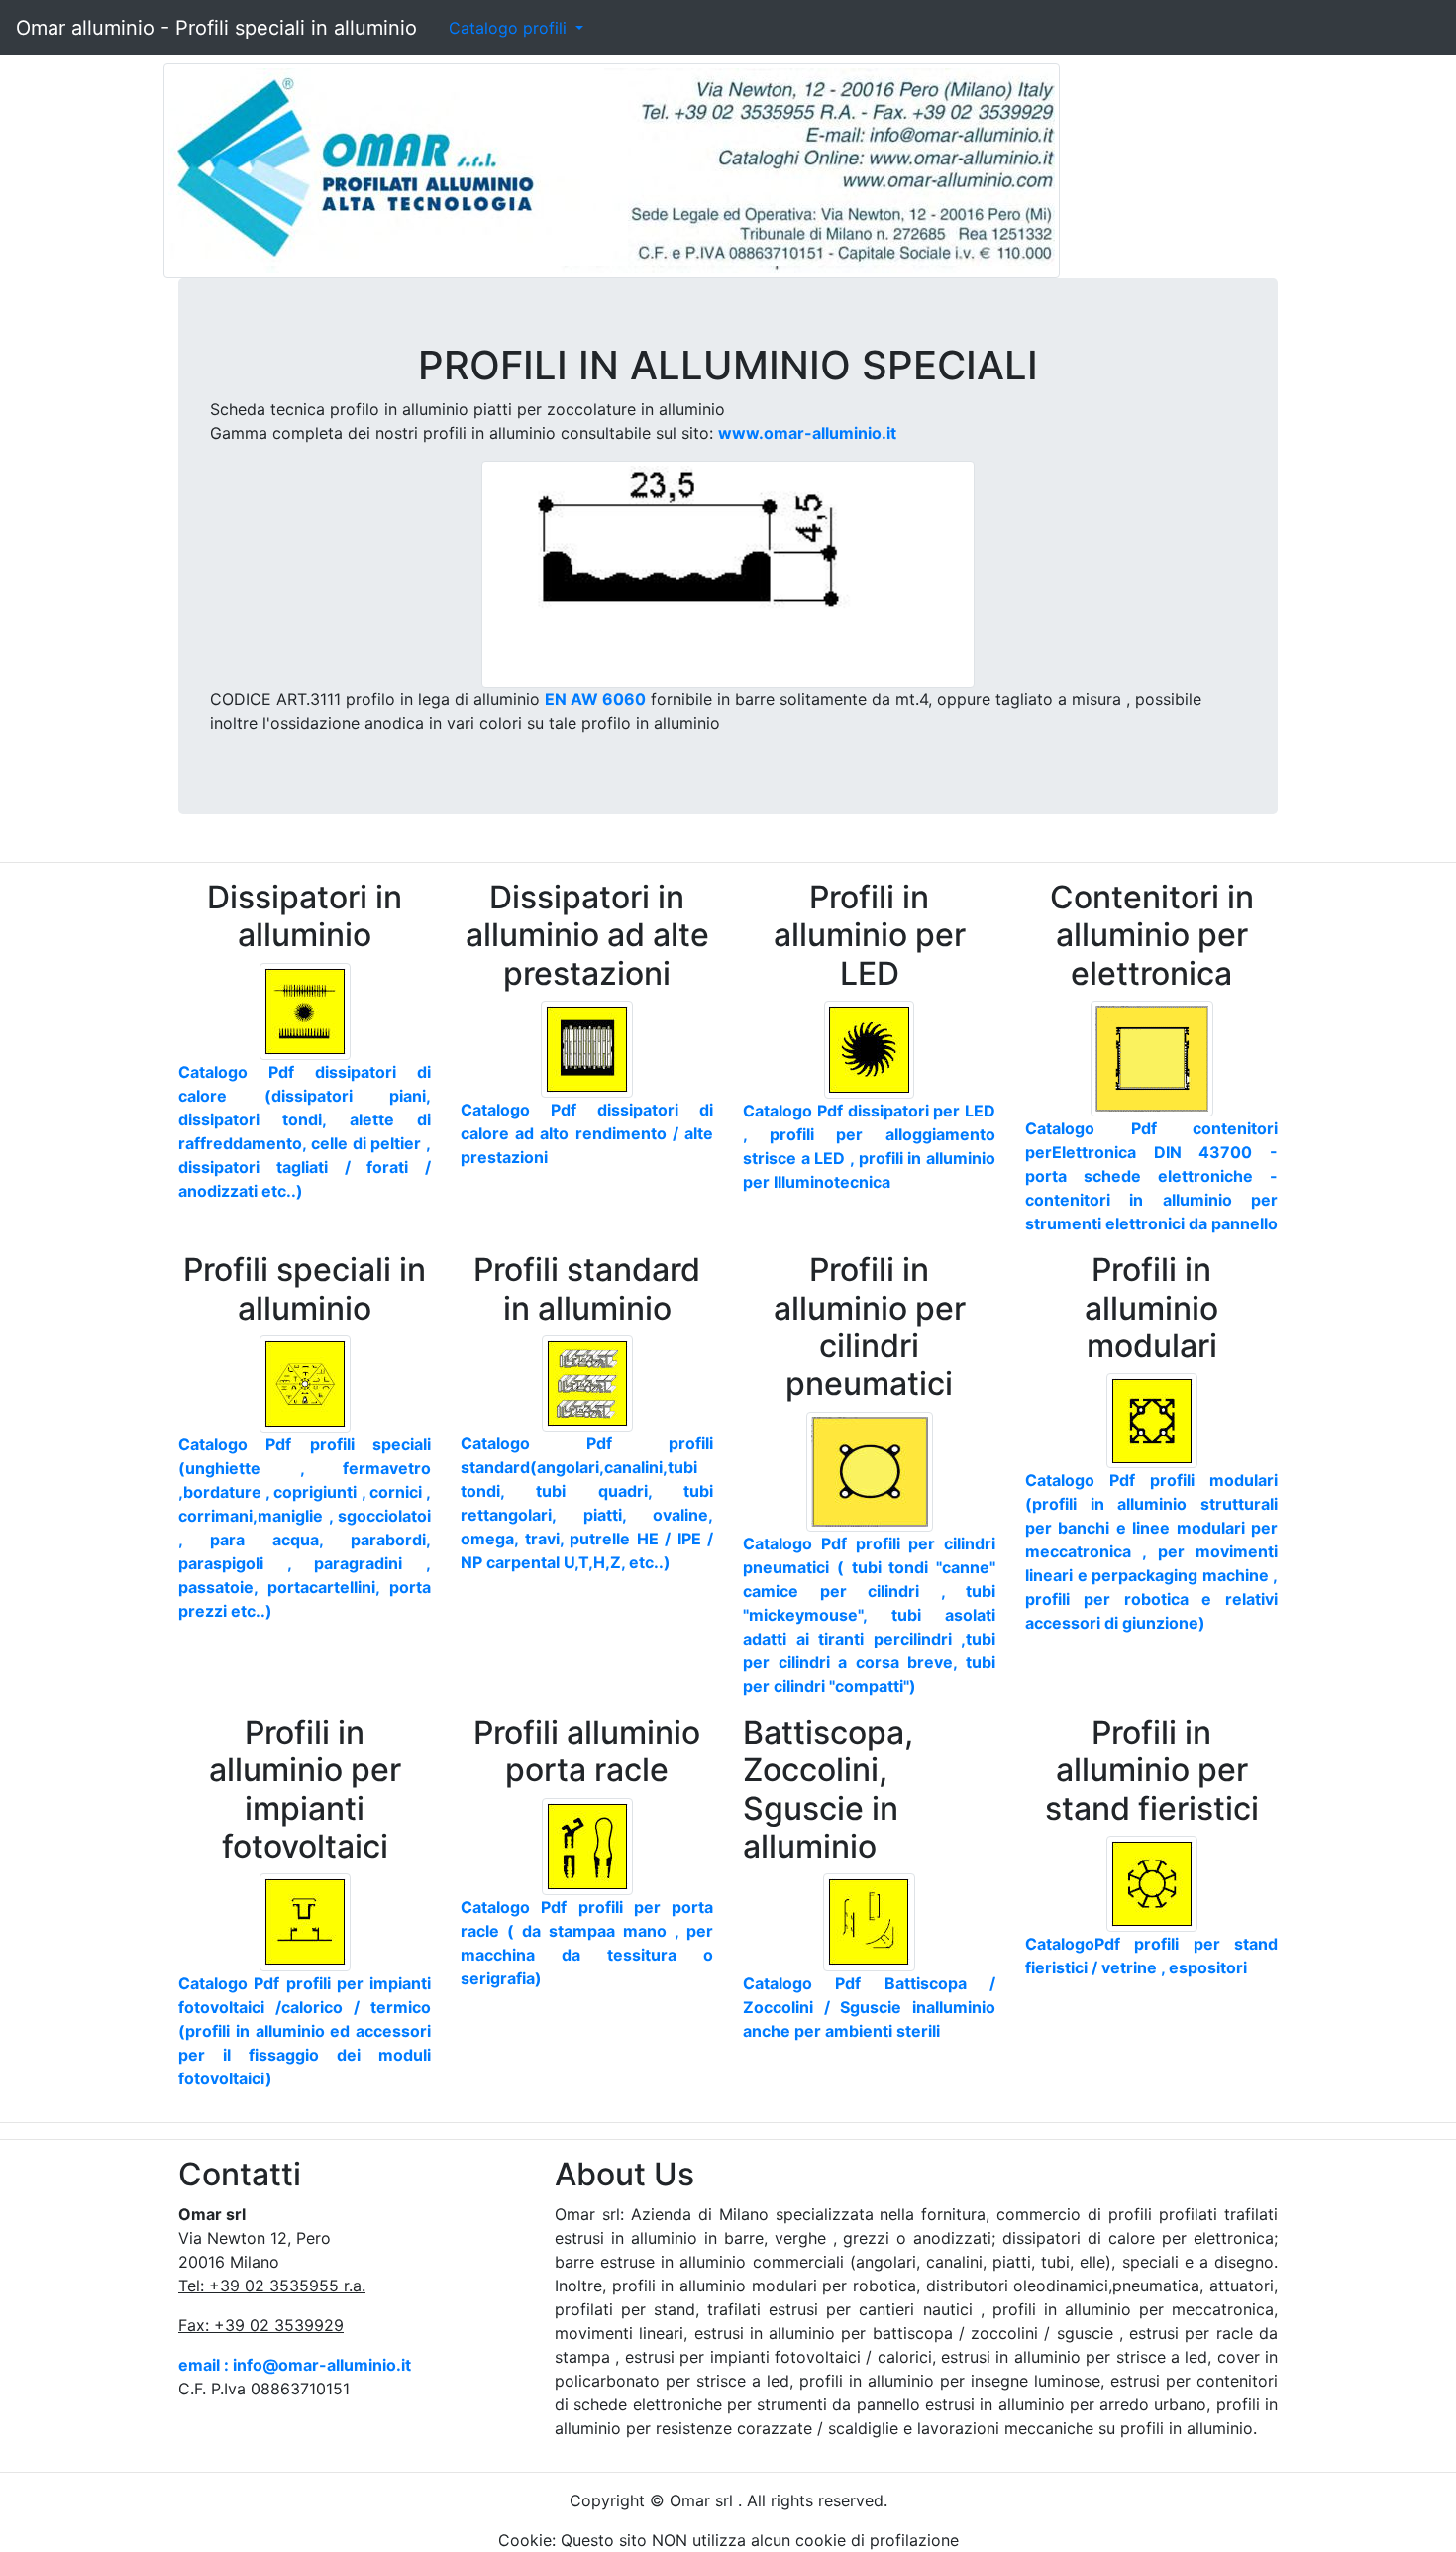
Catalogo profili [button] (510, 28)
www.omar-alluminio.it (807, 433)
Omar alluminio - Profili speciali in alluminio (216, 28)
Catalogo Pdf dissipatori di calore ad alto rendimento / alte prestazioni (587, 1133)
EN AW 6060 (595, 699)
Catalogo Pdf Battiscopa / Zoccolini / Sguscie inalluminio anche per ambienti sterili (869, 2007)
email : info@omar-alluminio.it (295, 2365)
